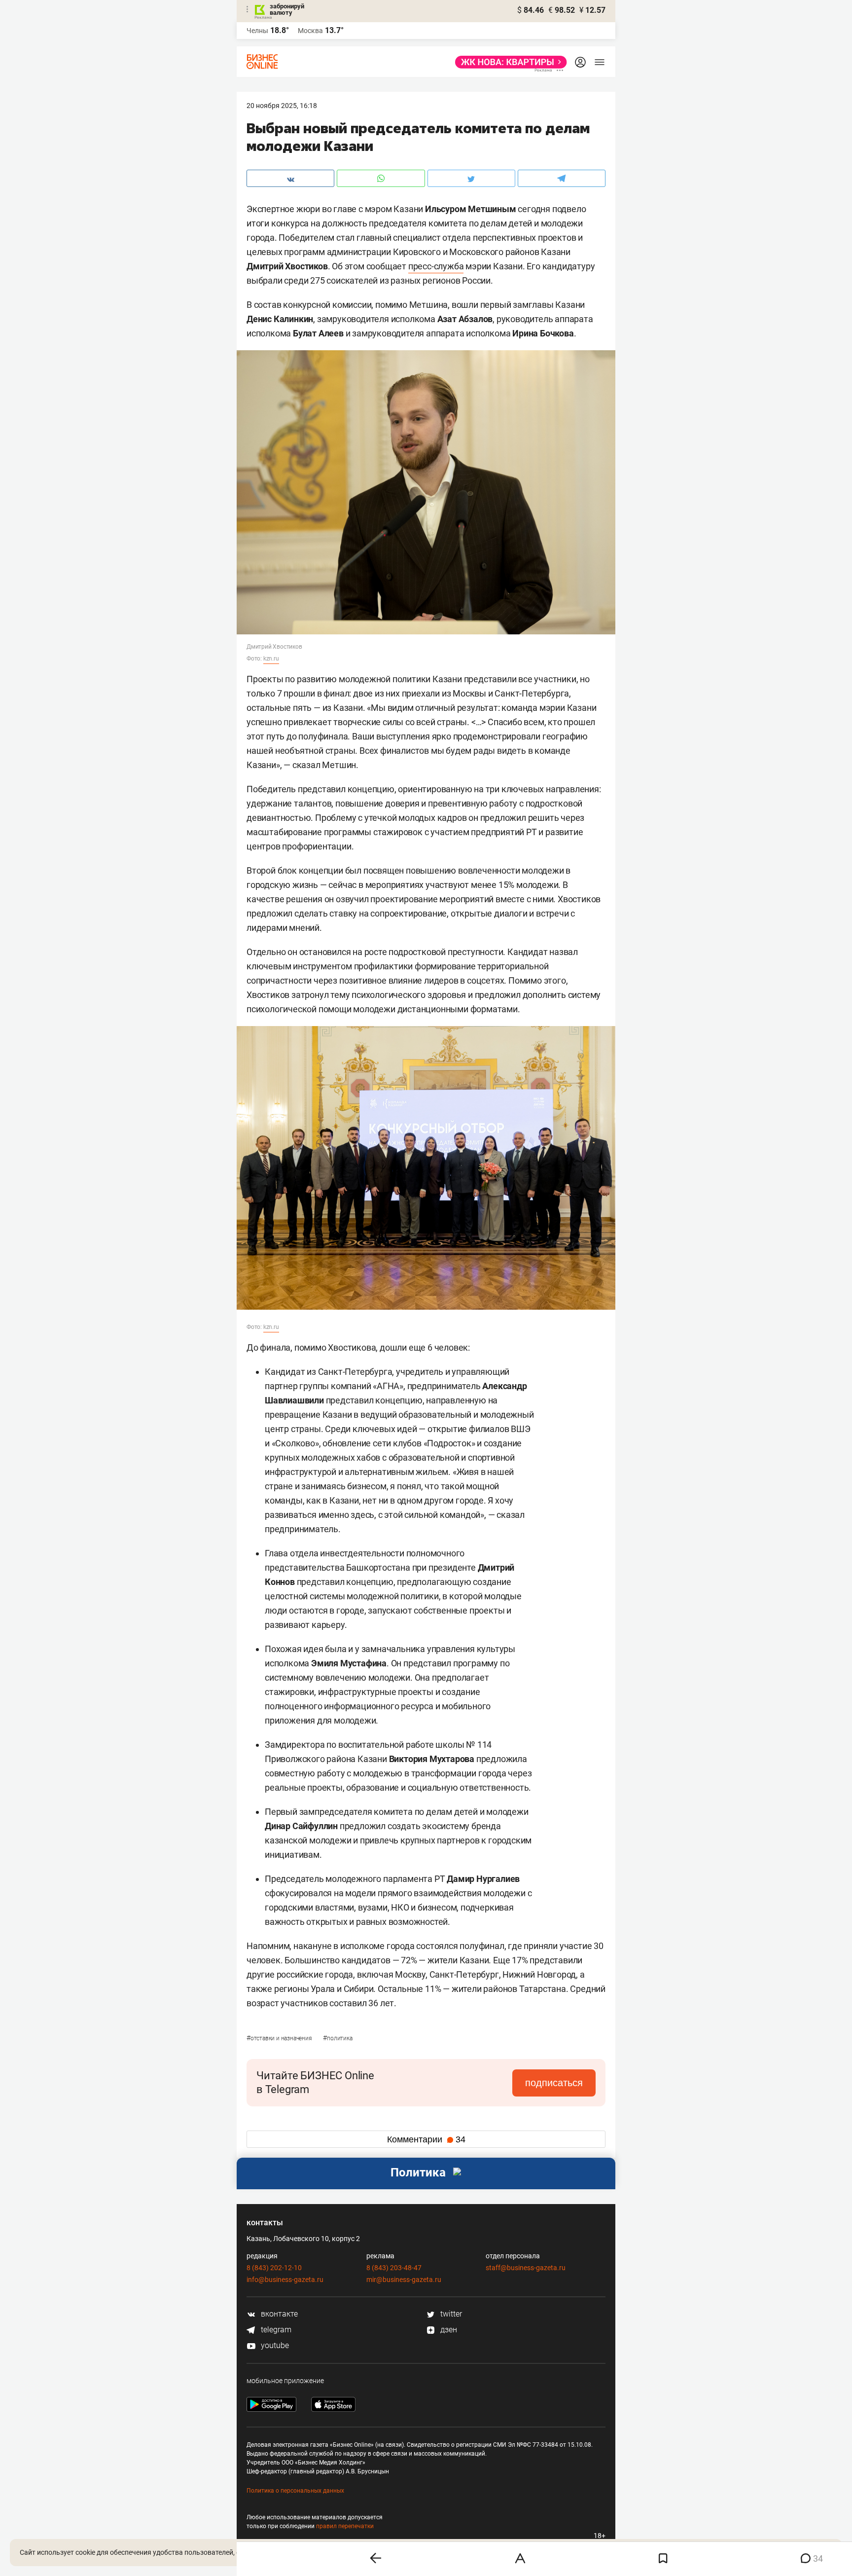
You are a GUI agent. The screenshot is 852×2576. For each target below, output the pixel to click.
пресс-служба (436, 266)
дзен (448, 2330)
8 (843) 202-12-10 (274, 2268)
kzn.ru (271, 659)
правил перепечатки (345, 2526)
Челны (257, 31)
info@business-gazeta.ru (285, 2280)
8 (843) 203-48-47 (394, 2268)
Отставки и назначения (280, 2038)
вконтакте (278, 2314)
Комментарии (426, 2139)
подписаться (554, 2083)
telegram (275, 2330)
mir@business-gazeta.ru (404, 2280)
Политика (337, 2038)
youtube (274, 2345)
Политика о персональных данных (295, 2491)
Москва (310, 31)
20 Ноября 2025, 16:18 (282, 106)
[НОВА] (508, 62)
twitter (450, 2314)
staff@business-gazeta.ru (526, 2268)
